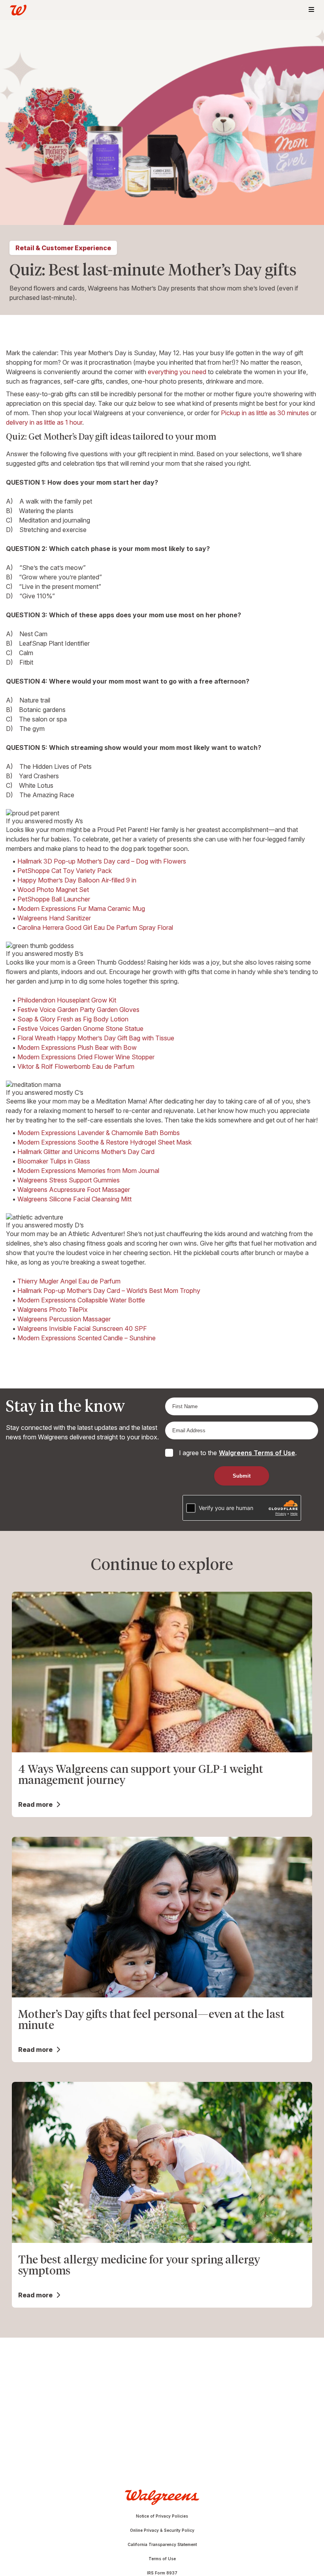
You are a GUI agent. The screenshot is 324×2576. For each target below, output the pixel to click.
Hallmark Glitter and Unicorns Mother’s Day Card (86, 1152)
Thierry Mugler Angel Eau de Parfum (69, 1281)
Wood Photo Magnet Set (53, 890)
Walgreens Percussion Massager (64, 1319)
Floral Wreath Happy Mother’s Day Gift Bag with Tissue (96, 1038)
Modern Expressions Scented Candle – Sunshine (87, 1338)
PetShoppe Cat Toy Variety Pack (65, 871)
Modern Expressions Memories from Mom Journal (88, 1171)
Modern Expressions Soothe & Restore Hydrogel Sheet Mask (105, 1142)
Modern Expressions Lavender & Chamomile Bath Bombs (99, 1133)
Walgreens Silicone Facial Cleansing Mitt (74, 1199)
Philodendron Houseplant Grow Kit (67, 1000)
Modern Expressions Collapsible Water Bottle (81, 1300)
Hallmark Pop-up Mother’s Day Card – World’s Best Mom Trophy (109, 1291)
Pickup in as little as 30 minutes (265, 413)
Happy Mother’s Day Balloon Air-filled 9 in (77, 880)
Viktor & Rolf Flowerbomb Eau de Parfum (76, 1066)
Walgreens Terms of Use (257, 1453)
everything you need (177, 372)
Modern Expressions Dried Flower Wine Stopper (86, 1057)
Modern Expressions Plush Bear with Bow (77, 1047)
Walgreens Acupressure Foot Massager (74, 1190)
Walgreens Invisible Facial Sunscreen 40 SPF (82, 1328)
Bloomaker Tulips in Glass (54, 1161)
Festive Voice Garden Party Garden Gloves (78, 1010)
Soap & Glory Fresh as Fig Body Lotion (73, 1019)
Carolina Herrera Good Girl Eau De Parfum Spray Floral (95, 927)
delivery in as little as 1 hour (44, 422)
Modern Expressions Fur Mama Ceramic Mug (81, 909)
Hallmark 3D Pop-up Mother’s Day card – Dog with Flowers (102, 861)
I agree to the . (238, 1453)
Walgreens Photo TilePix (53, 1310)
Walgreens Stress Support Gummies (69, 1180)
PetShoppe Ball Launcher (54, 899)
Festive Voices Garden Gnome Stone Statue (80, 1029)
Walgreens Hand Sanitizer (54, 918)
